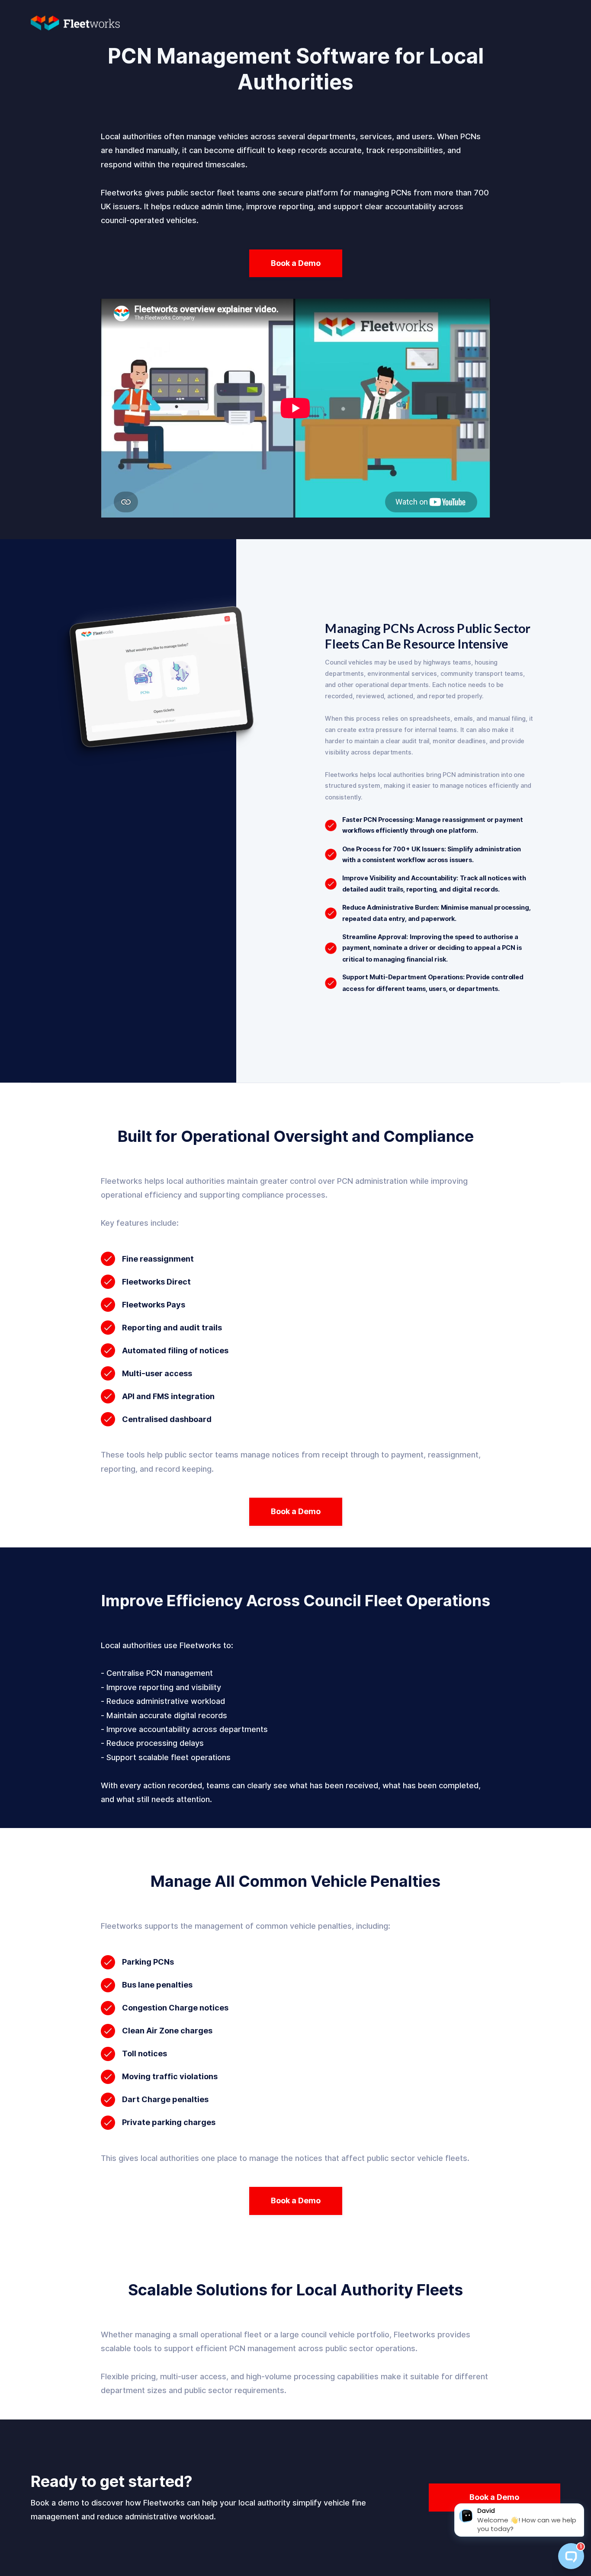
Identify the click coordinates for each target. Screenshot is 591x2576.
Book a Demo (296, 263)
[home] (84, 21)
